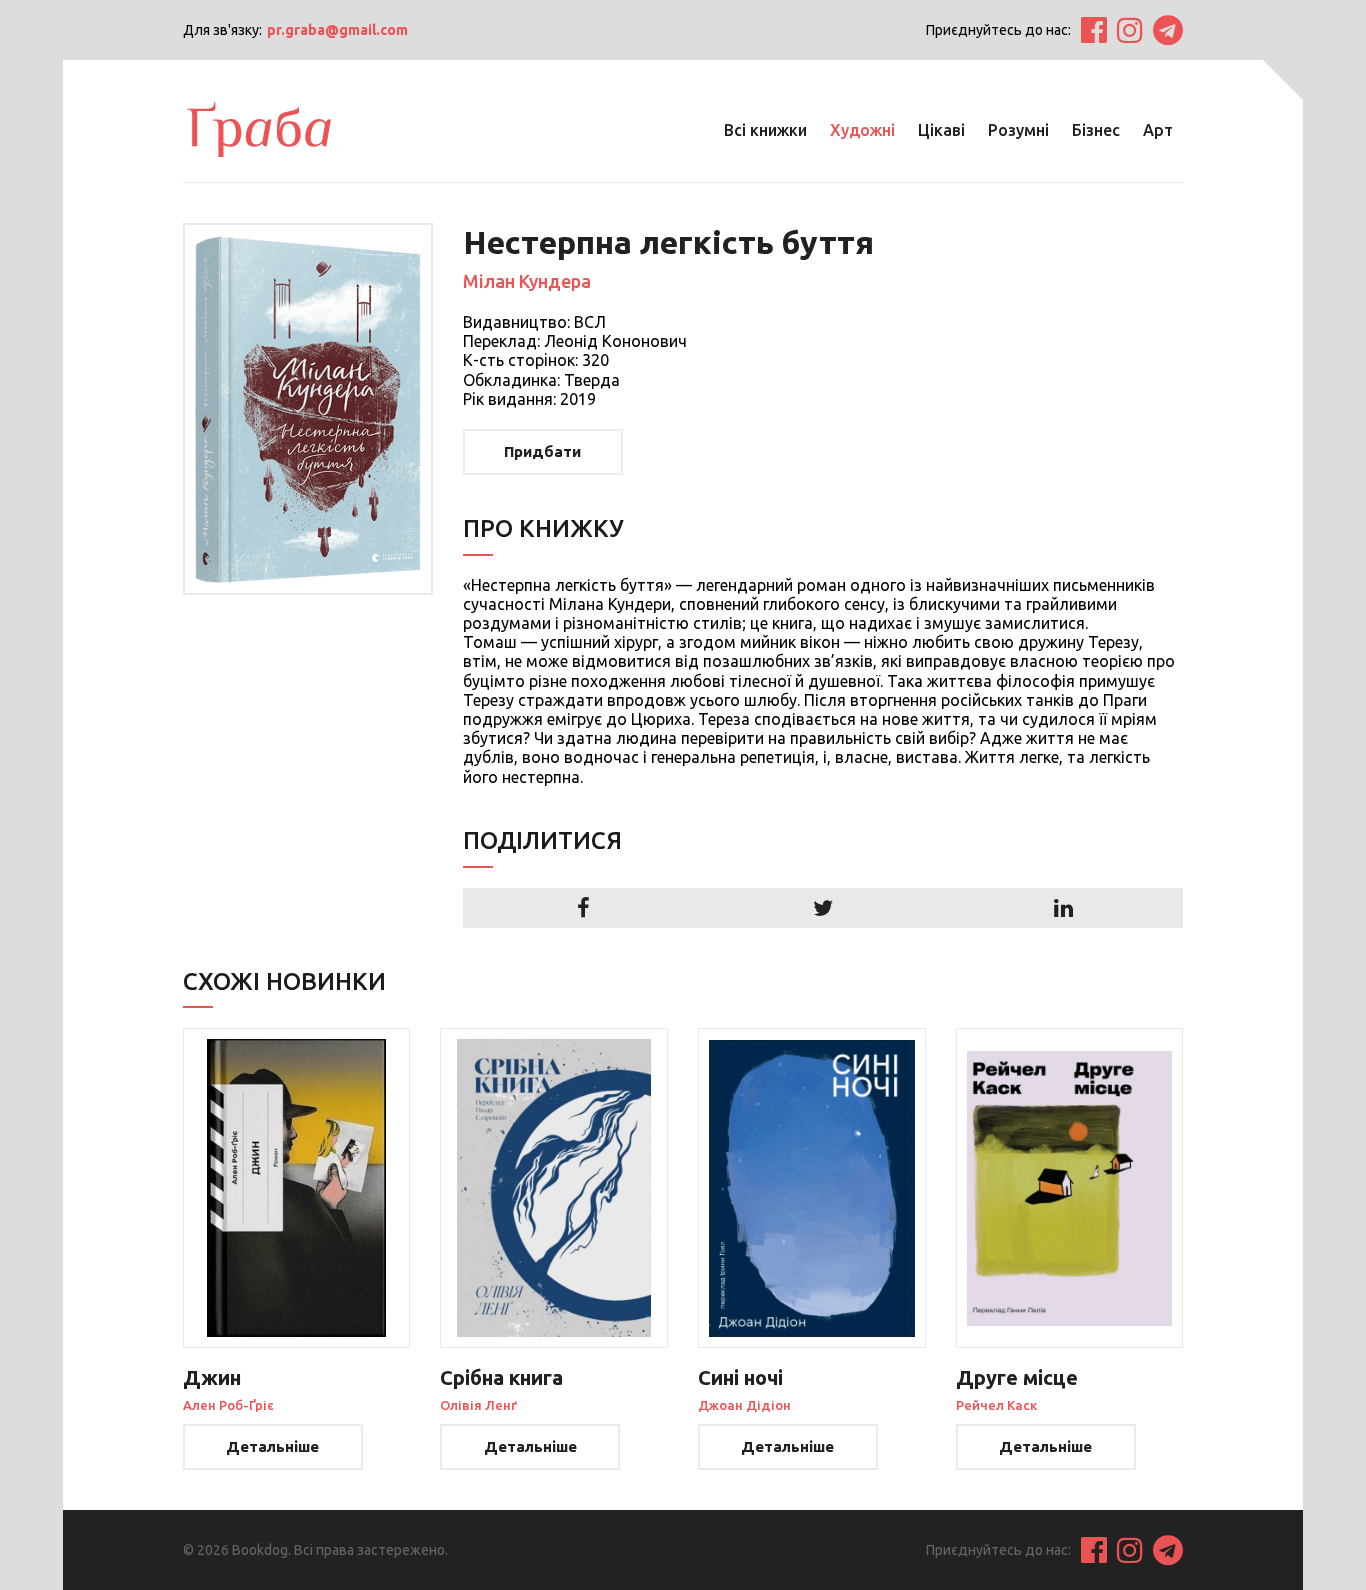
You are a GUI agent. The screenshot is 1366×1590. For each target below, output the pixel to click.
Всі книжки (765, 130)
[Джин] (297, 1188)
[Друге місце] (1070, 1188)
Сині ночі (740, 1377)
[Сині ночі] (812, 1188)
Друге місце (1017, 1377)
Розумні (1018, 130)
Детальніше (272, 1446)
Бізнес (1096, 130)
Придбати (542, 451)
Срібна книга (501, 1377)
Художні (862, 130)
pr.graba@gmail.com (337, 30)
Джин (212, 1377)
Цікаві (941, 130)
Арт (1158, 130)
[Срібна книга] (554, 1188)
